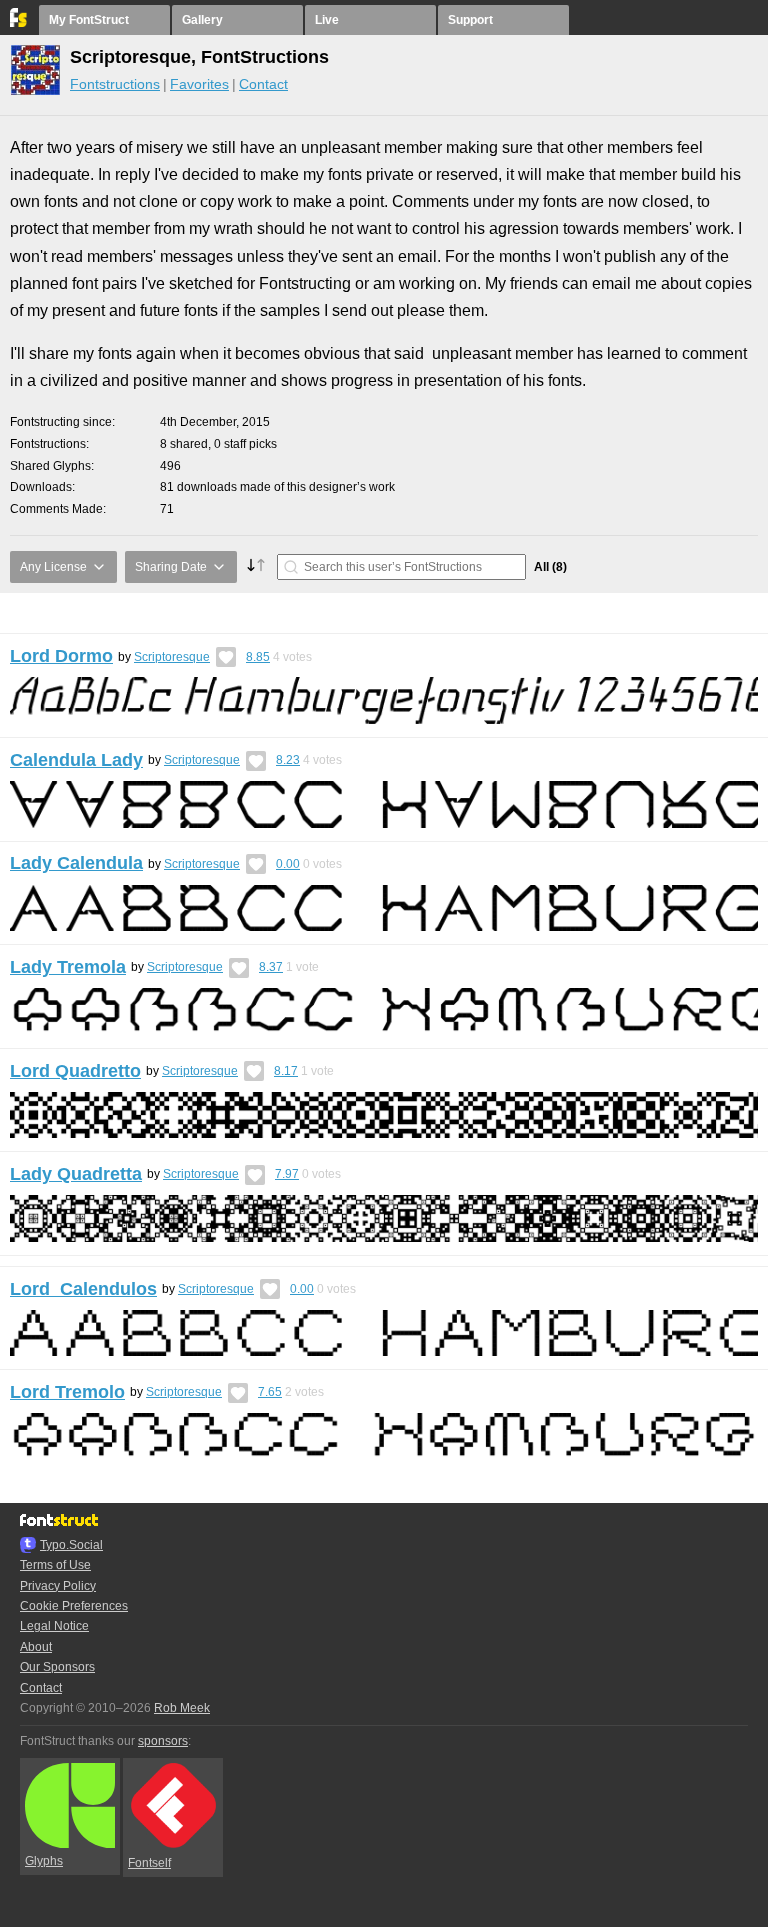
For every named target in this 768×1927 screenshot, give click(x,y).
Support (470, 20)
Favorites (199, 84)
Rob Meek (182, 1708)
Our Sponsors (57, 1667)
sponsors (163, 1741)
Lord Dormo (61, 656)
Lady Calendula (76, 863)
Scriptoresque (172, 657)
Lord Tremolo (67, 1392)
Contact (263, 84)
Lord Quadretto (75, 1071)
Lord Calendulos (83, 1289)
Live (327, 20)
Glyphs (44, 1861)
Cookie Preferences (74, 1606)
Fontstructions (115, 84)
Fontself (149, 1863)
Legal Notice (54, 1626)
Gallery (202, 20)
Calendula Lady (76, 760)
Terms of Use (55, 1565)
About (36, 1647)
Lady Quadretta (76, 1174)
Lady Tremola (68, 967)
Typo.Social (71, 1545)
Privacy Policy (58, 1586)
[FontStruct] (19, 23)
